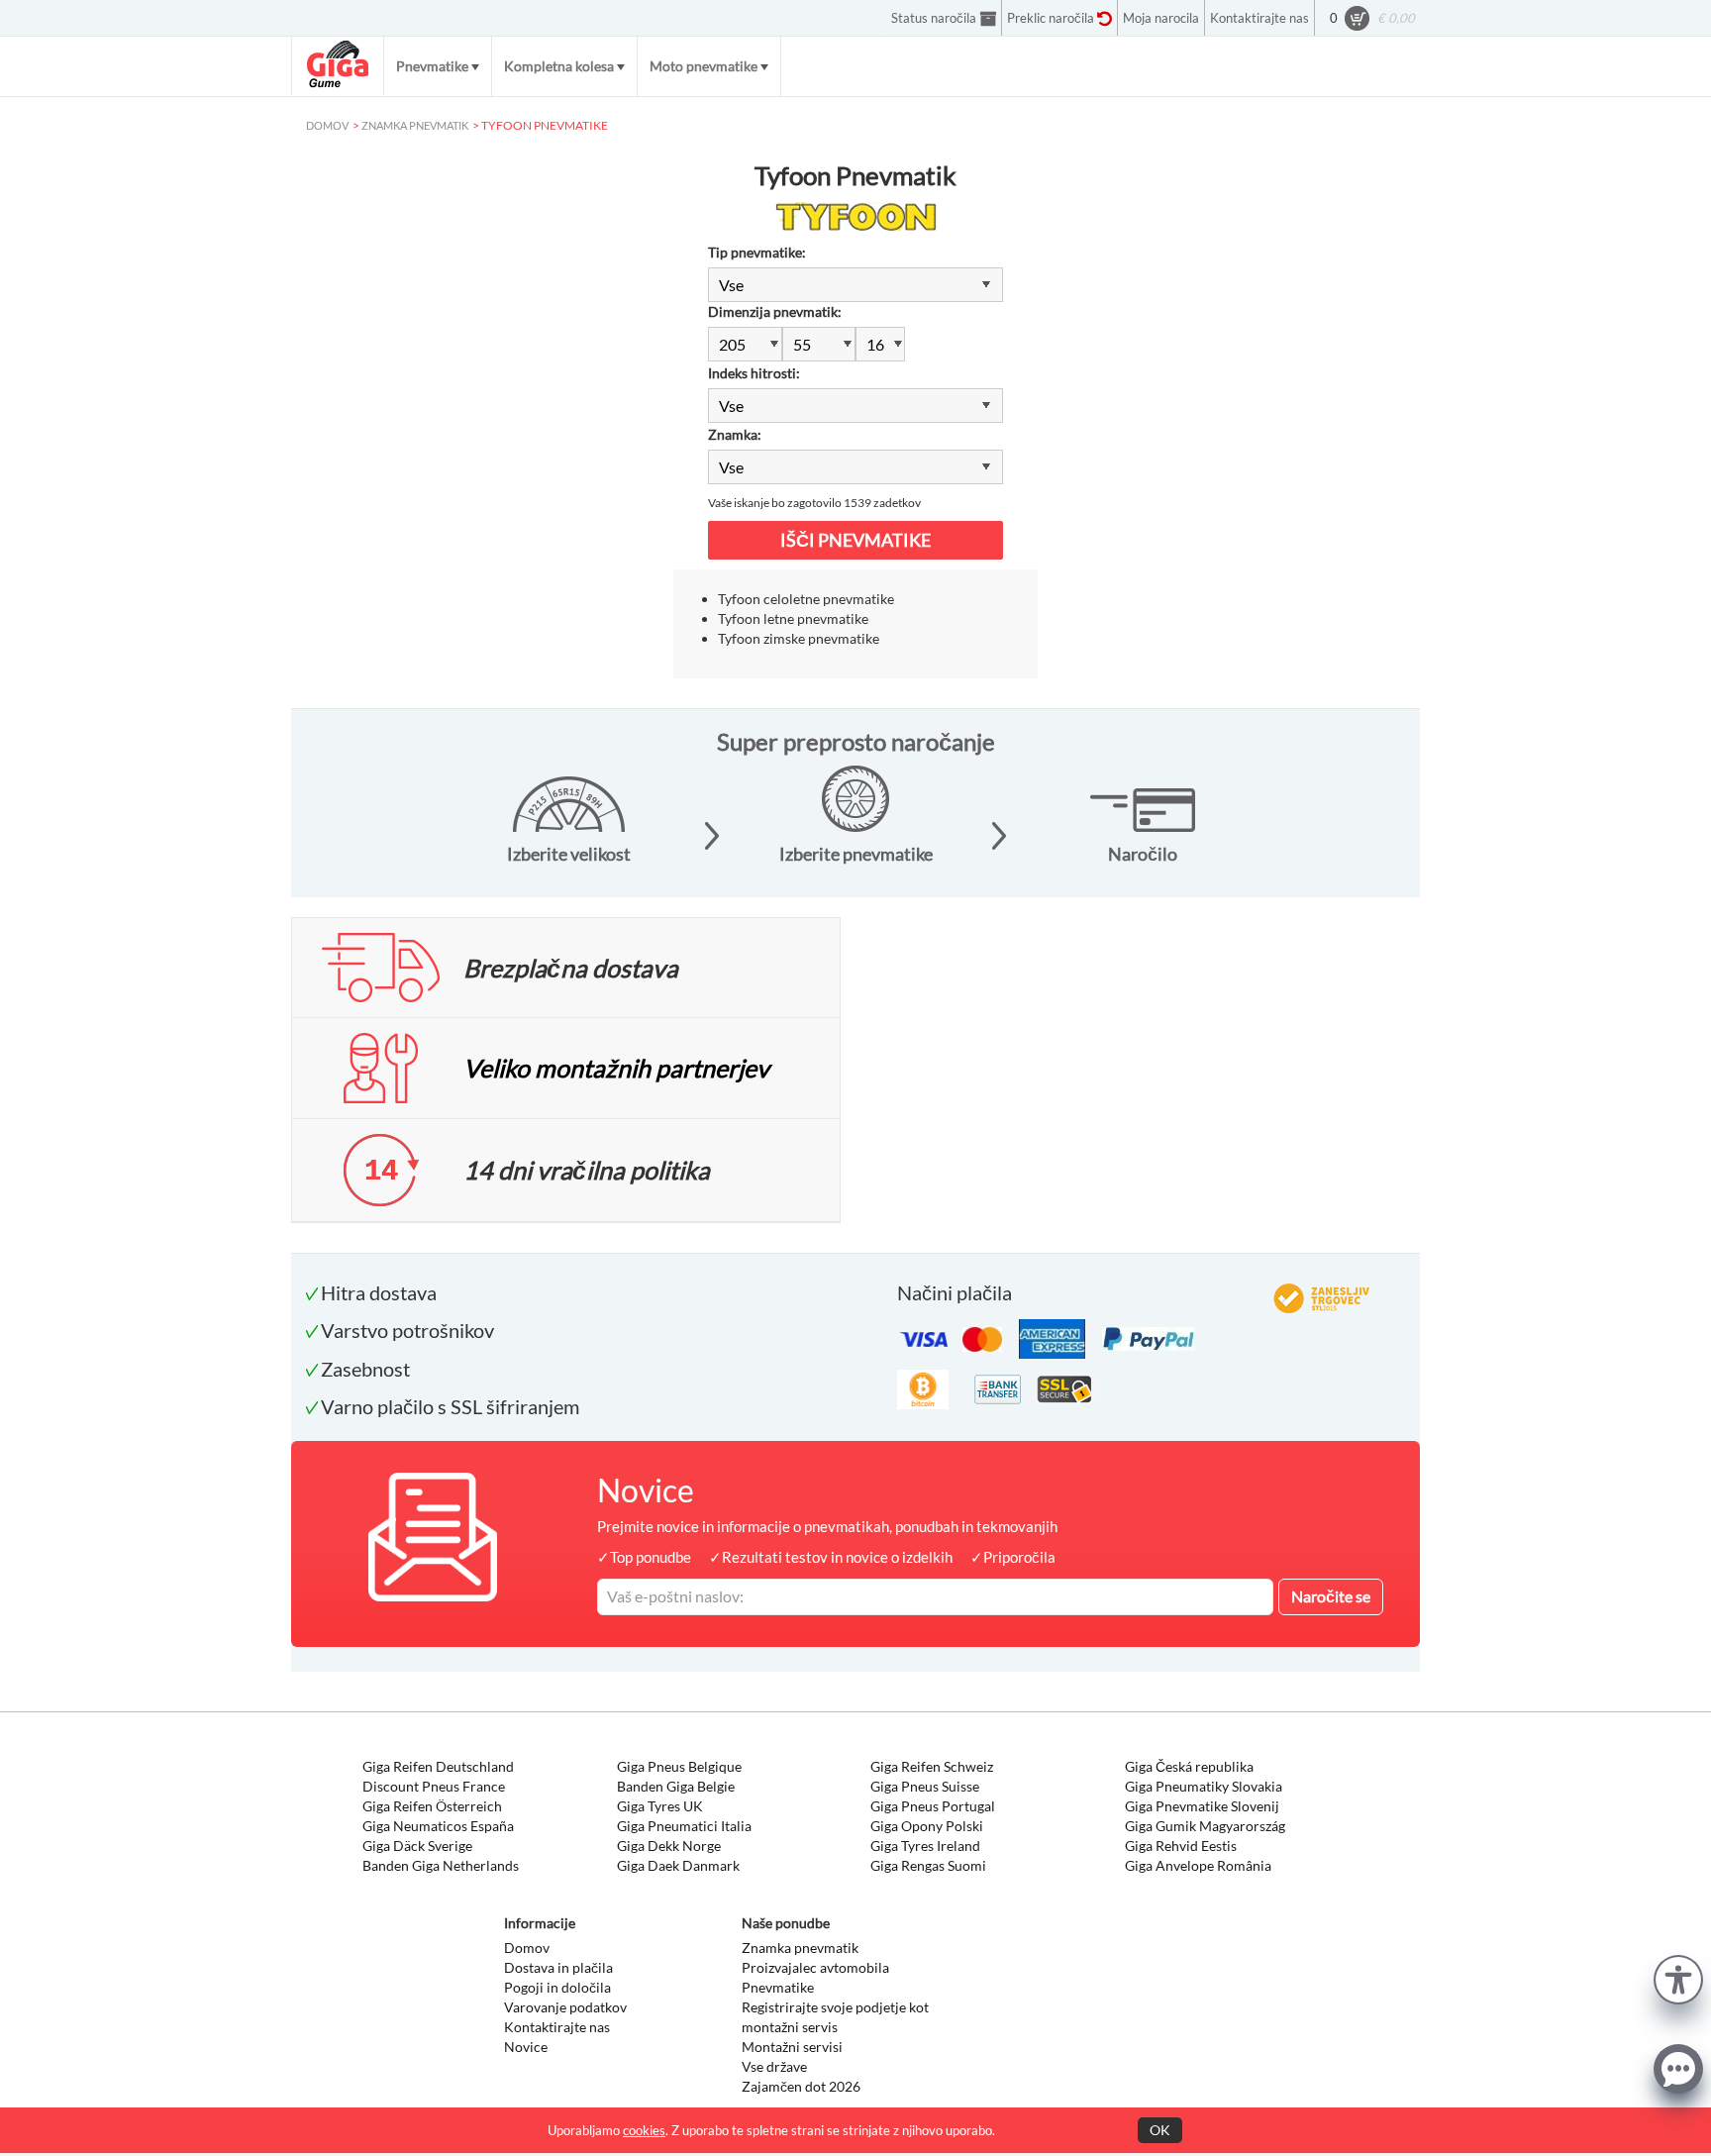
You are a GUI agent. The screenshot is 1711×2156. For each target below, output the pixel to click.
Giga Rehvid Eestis (1181, 1846)
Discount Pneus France (434, 1786)
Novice (526, 2047)
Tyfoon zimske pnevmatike (799, 638)
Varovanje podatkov (565, 2007)
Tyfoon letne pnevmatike (793, 618)
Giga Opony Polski (927, 1826)
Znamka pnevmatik (800, 1948)
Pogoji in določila (557, 1987)
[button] (1678, 1977)
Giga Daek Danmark (678, 1865)
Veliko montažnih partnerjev (616, 1068)
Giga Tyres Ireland (925, 1846)
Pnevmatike (432, 66)
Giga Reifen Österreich (432, 1806)
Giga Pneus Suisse (925, 1786)
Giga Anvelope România (1198, 1865)
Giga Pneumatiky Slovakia (1204, 1786)
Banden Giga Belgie (676, 1786)
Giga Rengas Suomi (928, 1865)
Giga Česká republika (1189, 1766)
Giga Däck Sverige (417, 1846)
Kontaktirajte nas (557, 2027)
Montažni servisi (792, 2047)
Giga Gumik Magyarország (1205, 1826)
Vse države (774, 2066)
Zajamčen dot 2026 (801, 2086)
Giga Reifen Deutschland (438, 1766)
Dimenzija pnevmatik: (775, 311)
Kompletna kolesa (559, 66)
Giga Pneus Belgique (679, 1766)
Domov (527, 1948)
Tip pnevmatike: (757, 252)
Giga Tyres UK (660, 1806)
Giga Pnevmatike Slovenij (1202, 1806)
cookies (644, 2130)
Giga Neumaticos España (438, 1826)
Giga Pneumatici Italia (684, 1826)
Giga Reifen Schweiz (932, 1766)
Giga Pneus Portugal (933, 1806)
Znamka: (735, 434)
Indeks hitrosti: (754, 373)
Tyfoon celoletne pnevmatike (806, 599)
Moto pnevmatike (704, 66)
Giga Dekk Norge (669, 1846)
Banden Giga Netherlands (441, 1865)
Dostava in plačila (558, 1967)
